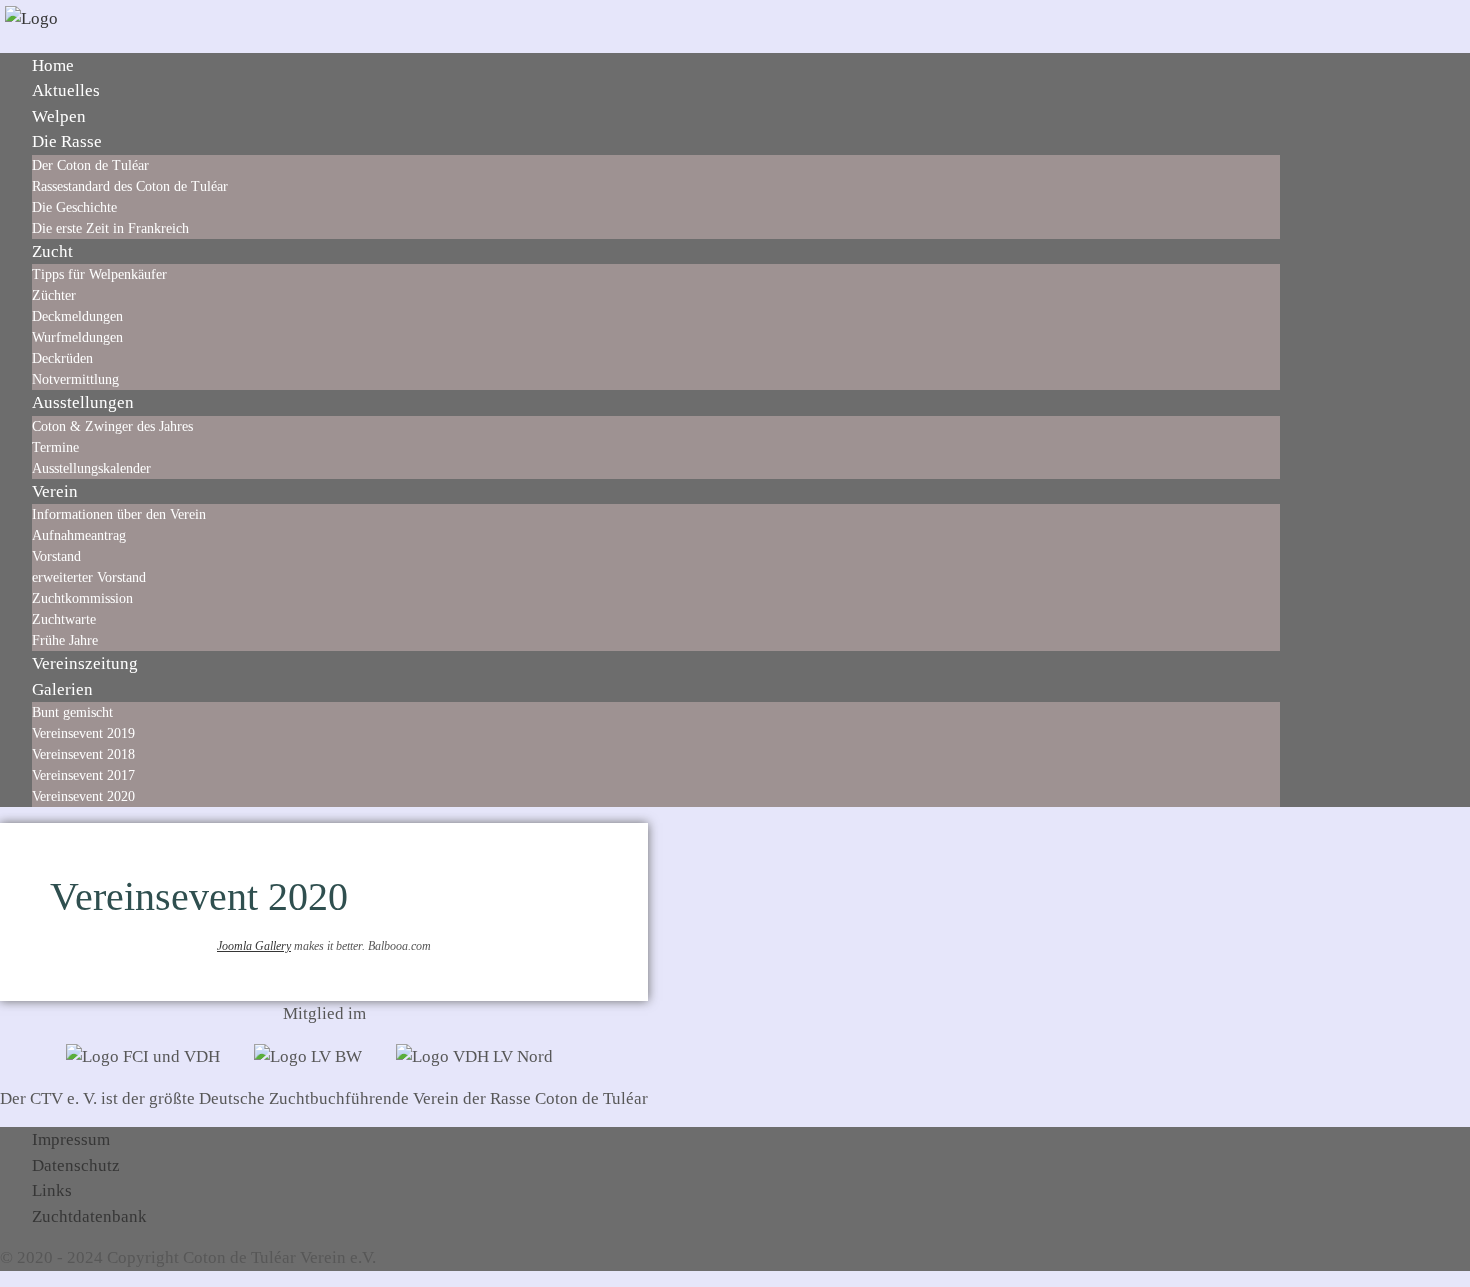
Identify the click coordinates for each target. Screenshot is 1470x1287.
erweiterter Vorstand (89, 577)
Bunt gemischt (72, 712)
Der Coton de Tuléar (90, 165)
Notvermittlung (75, 379)
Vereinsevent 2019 (83, 733)
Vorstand (56, 556)
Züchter (54, 295)
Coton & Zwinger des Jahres (112, 426)
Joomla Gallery (254, 946)
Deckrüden (62, 358)
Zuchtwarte (64, 619)
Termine (55, 447)
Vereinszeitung (85, 663)
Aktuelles (66, 90)
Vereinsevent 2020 (83, 796)
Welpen (59, 116)
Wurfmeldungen (77, 337)
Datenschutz (76, 1165)
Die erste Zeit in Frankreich (110, 228)
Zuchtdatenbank (89, 1216)
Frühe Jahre (65, 640)
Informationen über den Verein (119, 514)
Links (52, 1190)
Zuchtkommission (82, 598)
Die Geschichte (74, 207)
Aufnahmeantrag (79, 535)
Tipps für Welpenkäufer (99, 274)
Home (53, 65)
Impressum (71, 1139)
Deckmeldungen (77, 316)
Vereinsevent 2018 (83, 754)
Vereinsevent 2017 (83, 775)
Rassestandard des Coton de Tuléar (130, 186)
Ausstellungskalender (91, 468)
